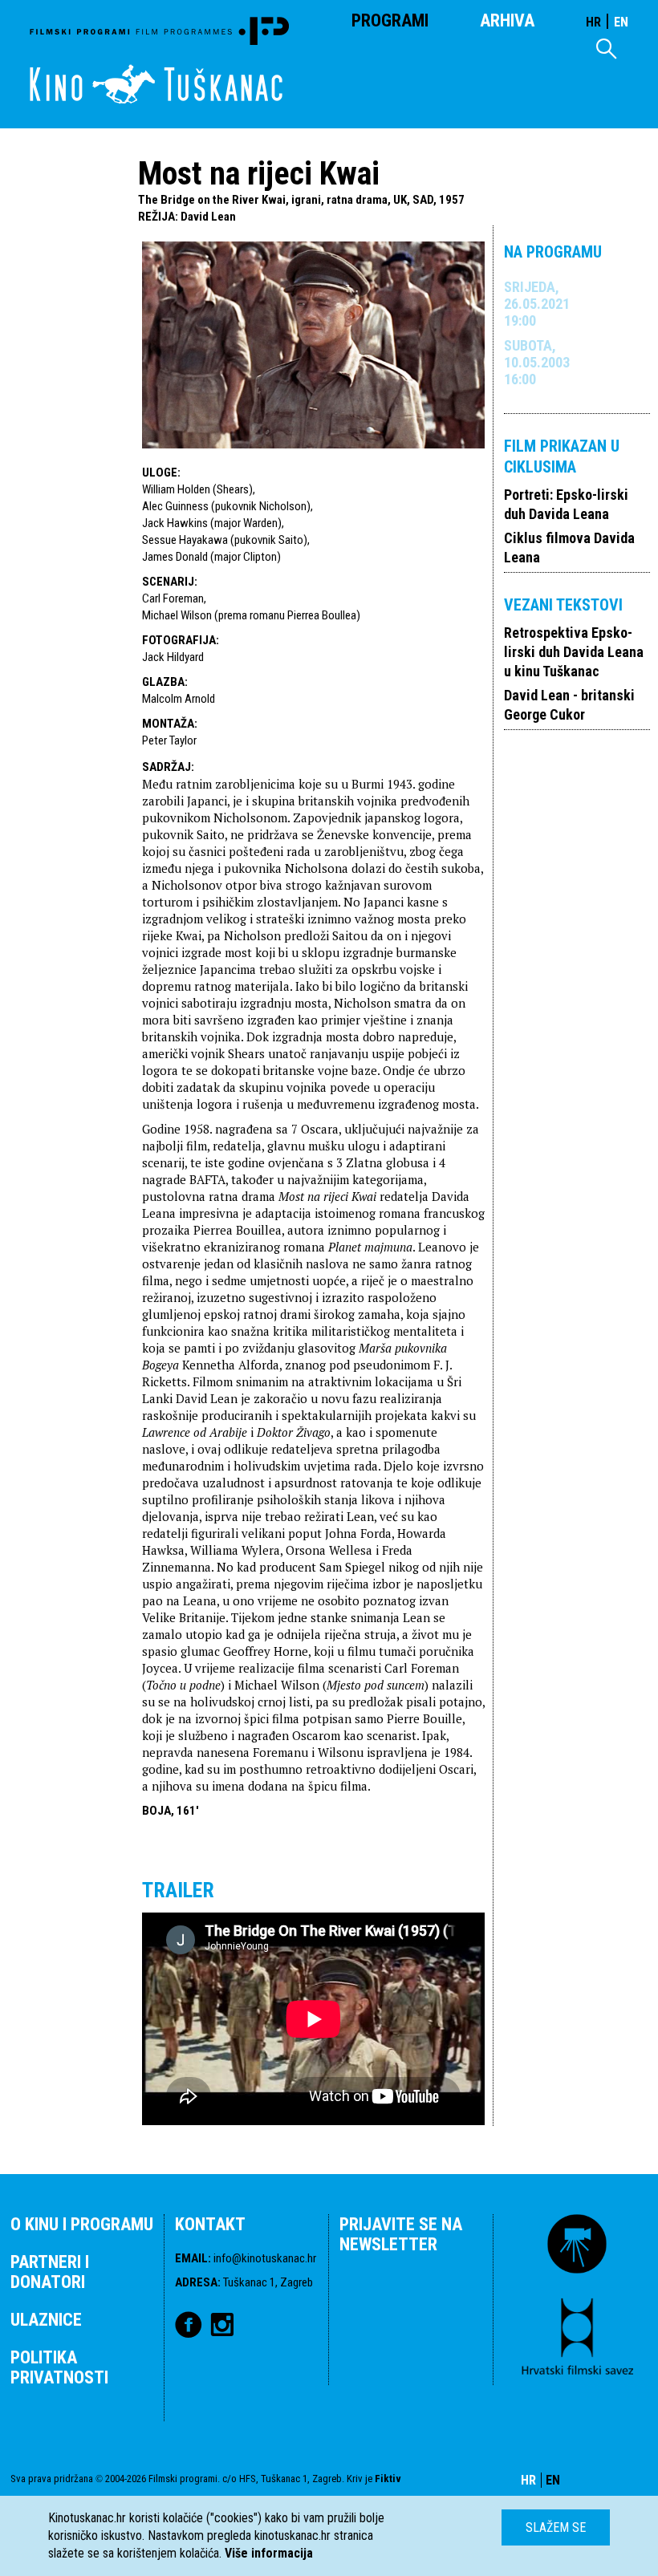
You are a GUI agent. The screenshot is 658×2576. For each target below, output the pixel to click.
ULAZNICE (46, 2320)
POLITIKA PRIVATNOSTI (59, 2367)
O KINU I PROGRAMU (82, 2224)
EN (621, 22)
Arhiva (507, 20)
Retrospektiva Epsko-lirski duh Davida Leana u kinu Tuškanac (574, 652)
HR (593, 22)
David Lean (208, 217)
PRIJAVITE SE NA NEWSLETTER (401, 2234)
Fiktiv (388, 2479)
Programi (390, 20)
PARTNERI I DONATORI (50, 2272)
